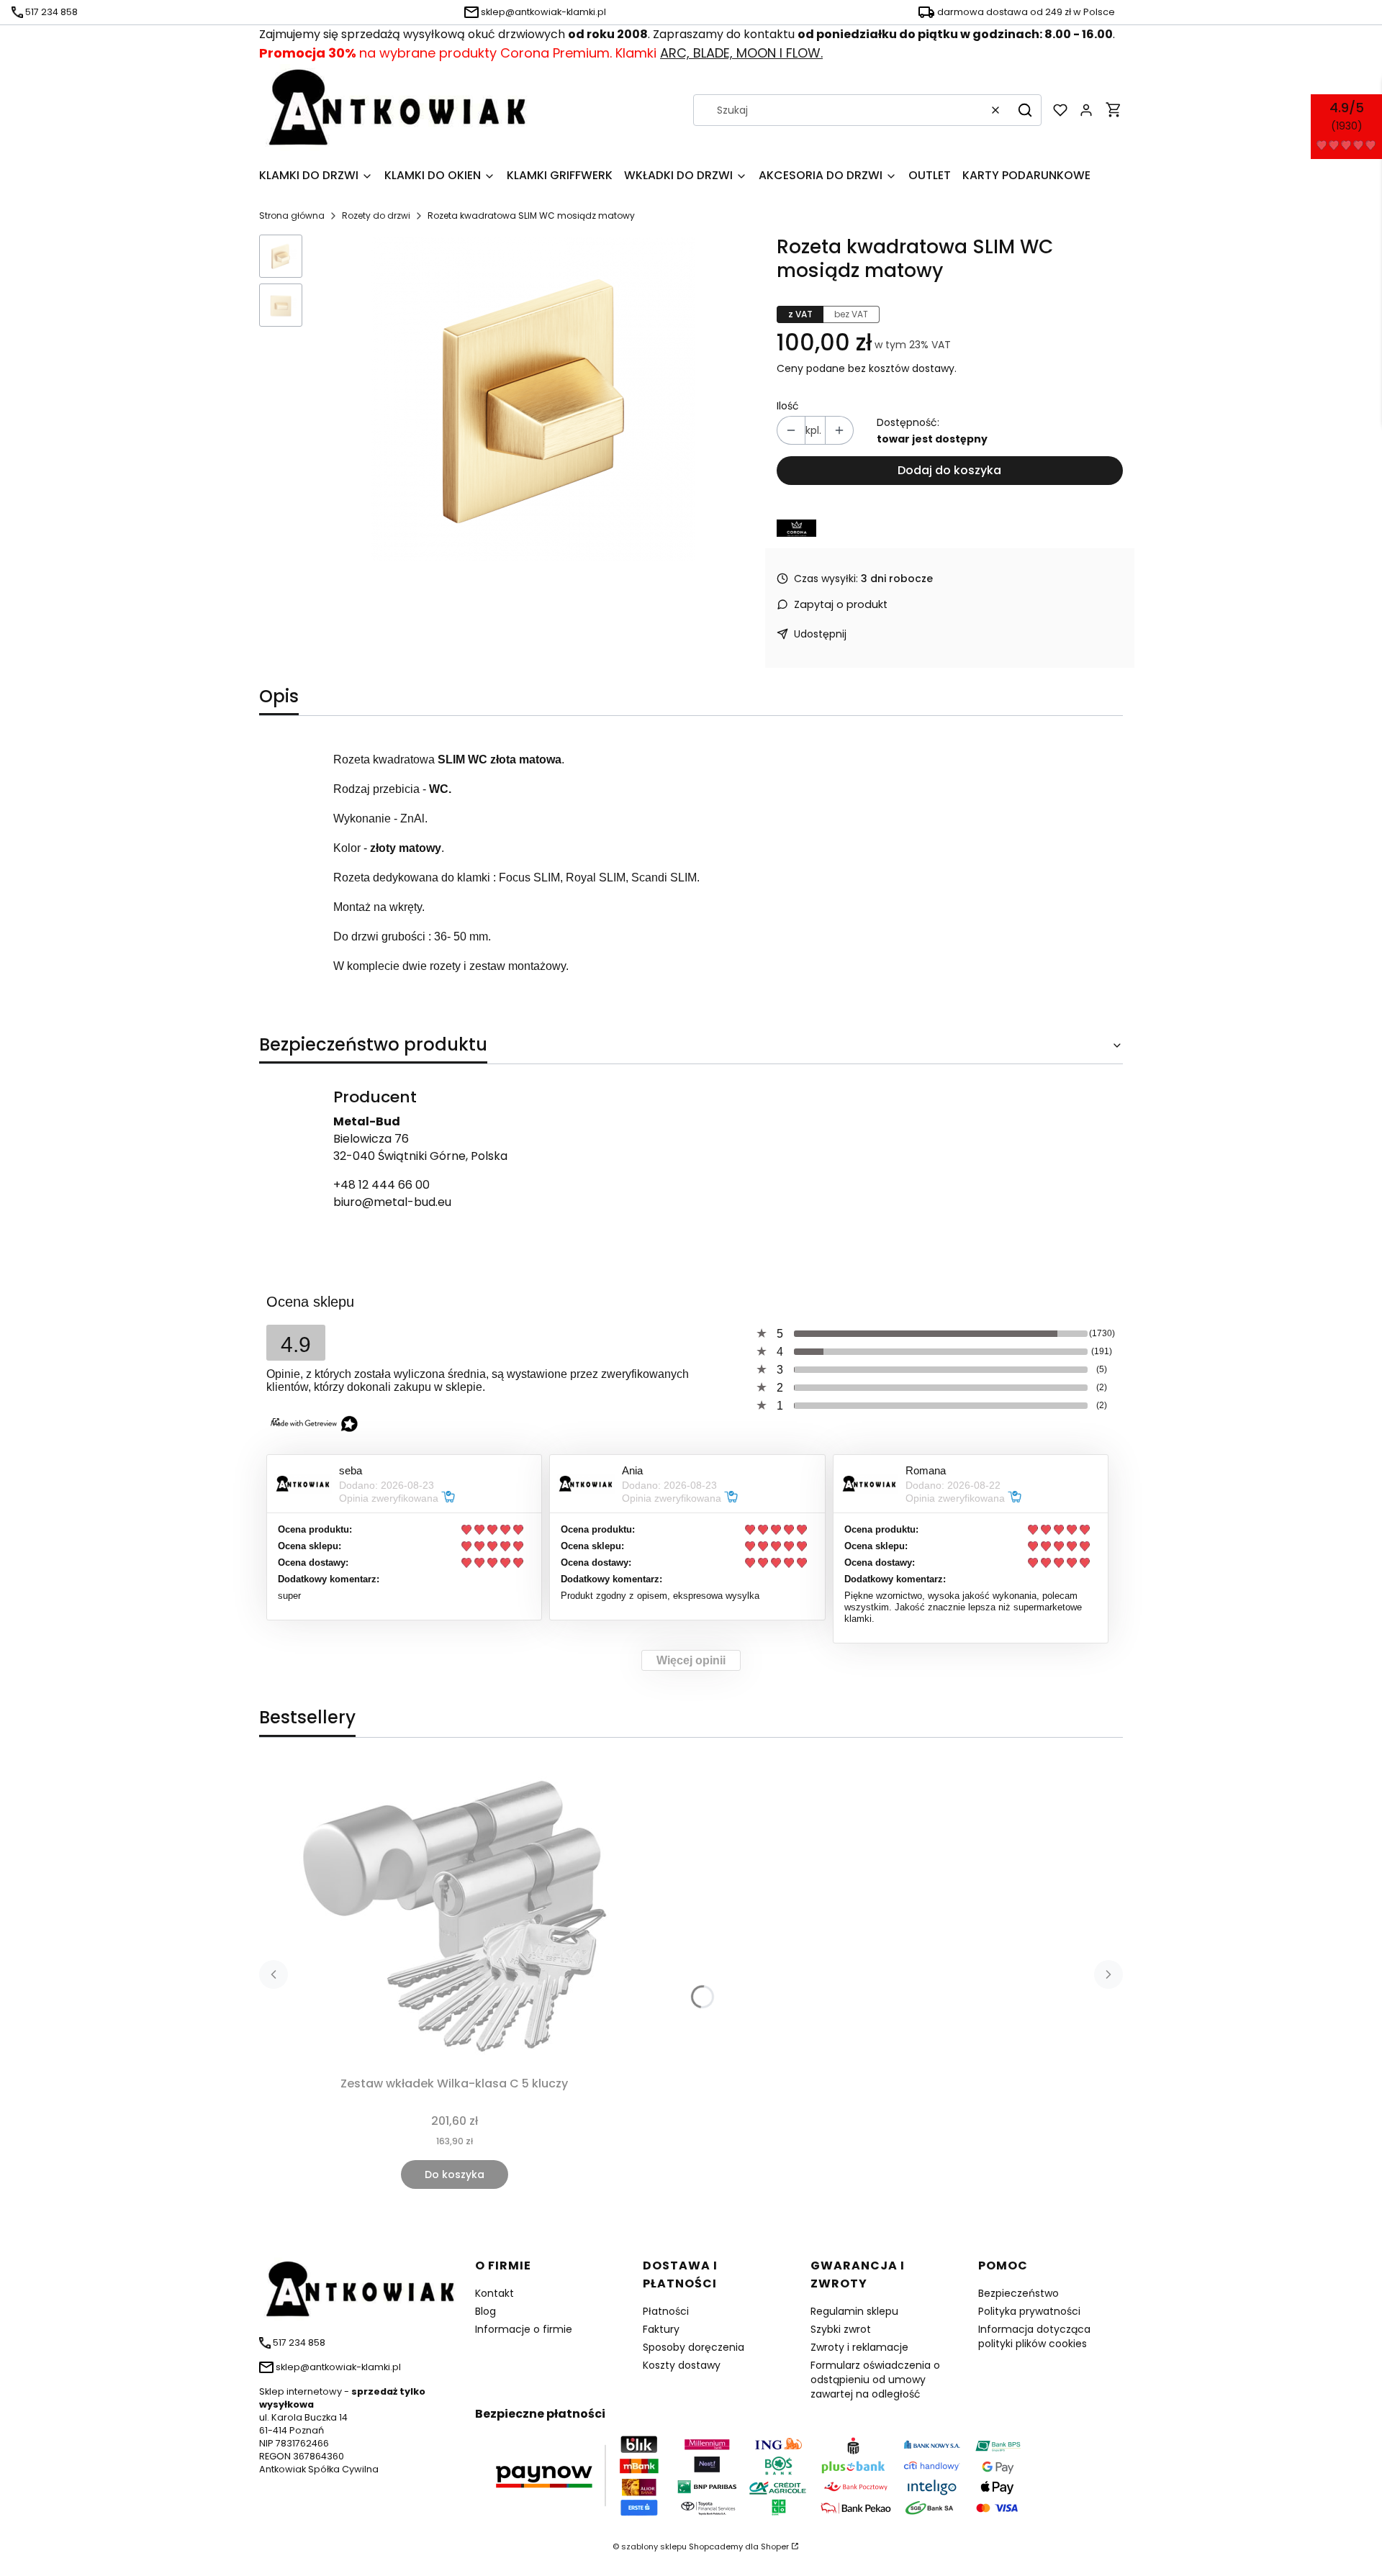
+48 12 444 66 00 (381, 1185)
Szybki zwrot (841, 2329)
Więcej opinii (691, 1660)
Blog (485, 2311)
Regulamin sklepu (854, 2311)
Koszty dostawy (682, 2365)
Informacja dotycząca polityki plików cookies (1034, 2336)
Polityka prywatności (1029, 2311)
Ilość (788, 406)
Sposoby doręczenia (694, 2347)
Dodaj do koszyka (949, 470)
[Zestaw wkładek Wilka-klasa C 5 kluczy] (454, 1915)
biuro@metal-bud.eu (392, 1202)
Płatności (666, 2311)
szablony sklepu (654, 2546)
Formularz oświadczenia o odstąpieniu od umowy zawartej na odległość (875, 2380)
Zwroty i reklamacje (859, 2347)
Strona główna (292, 216)
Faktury (661, 2329)
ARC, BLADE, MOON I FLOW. (741, 53)
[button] (1025, 110)
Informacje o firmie (524, 2329)
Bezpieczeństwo (1019, 2293)
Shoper (775, 2546)
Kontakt (494, 2293)
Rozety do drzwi (376, 216)
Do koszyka (455, 2174)
